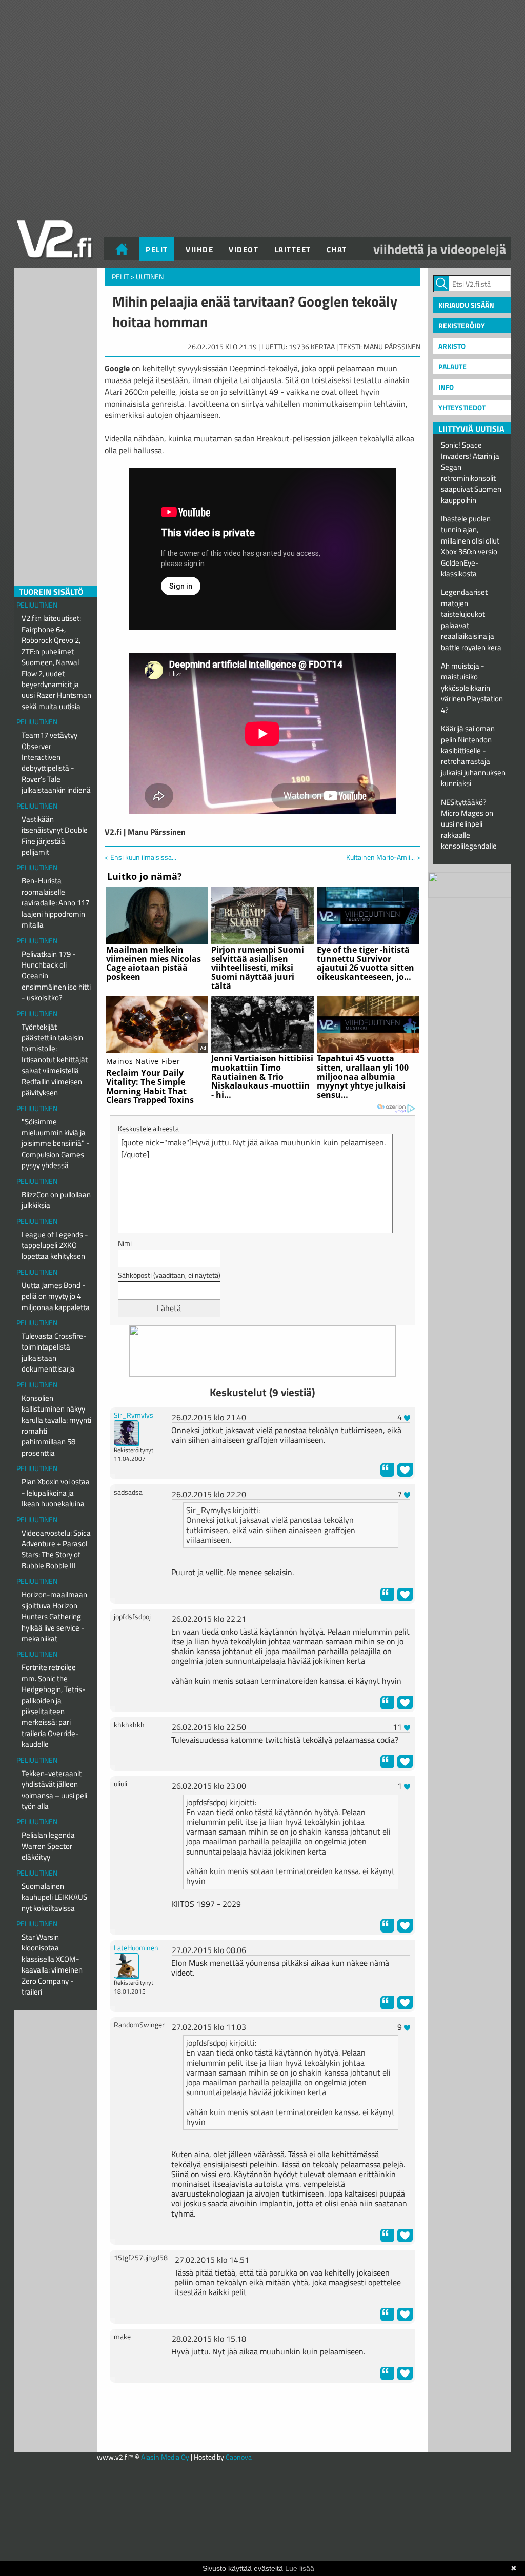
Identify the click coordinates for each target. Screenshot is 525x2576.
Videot (244, 249)
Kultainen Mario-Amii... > (383, 857)
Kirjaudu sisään (466, 305)
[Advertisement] (262, 2416)
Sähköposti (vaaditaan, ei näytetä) (169, 1275)
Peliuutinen (37, 605)
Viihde (199, 249)
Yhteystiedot (462, 407)
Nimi (125, 1243)
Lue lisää (300, 2568)
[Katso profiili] (127, 1432)
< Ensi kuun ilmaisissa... (140, 857)
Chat (337, 249)
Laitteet (293, 249)
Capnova (239, 2457)
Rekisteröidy (462, 325)
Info (446, 387)
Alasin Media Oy (165, 2457)
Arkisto (452, 346)
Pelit (157, 249)
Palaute (452, 366)
